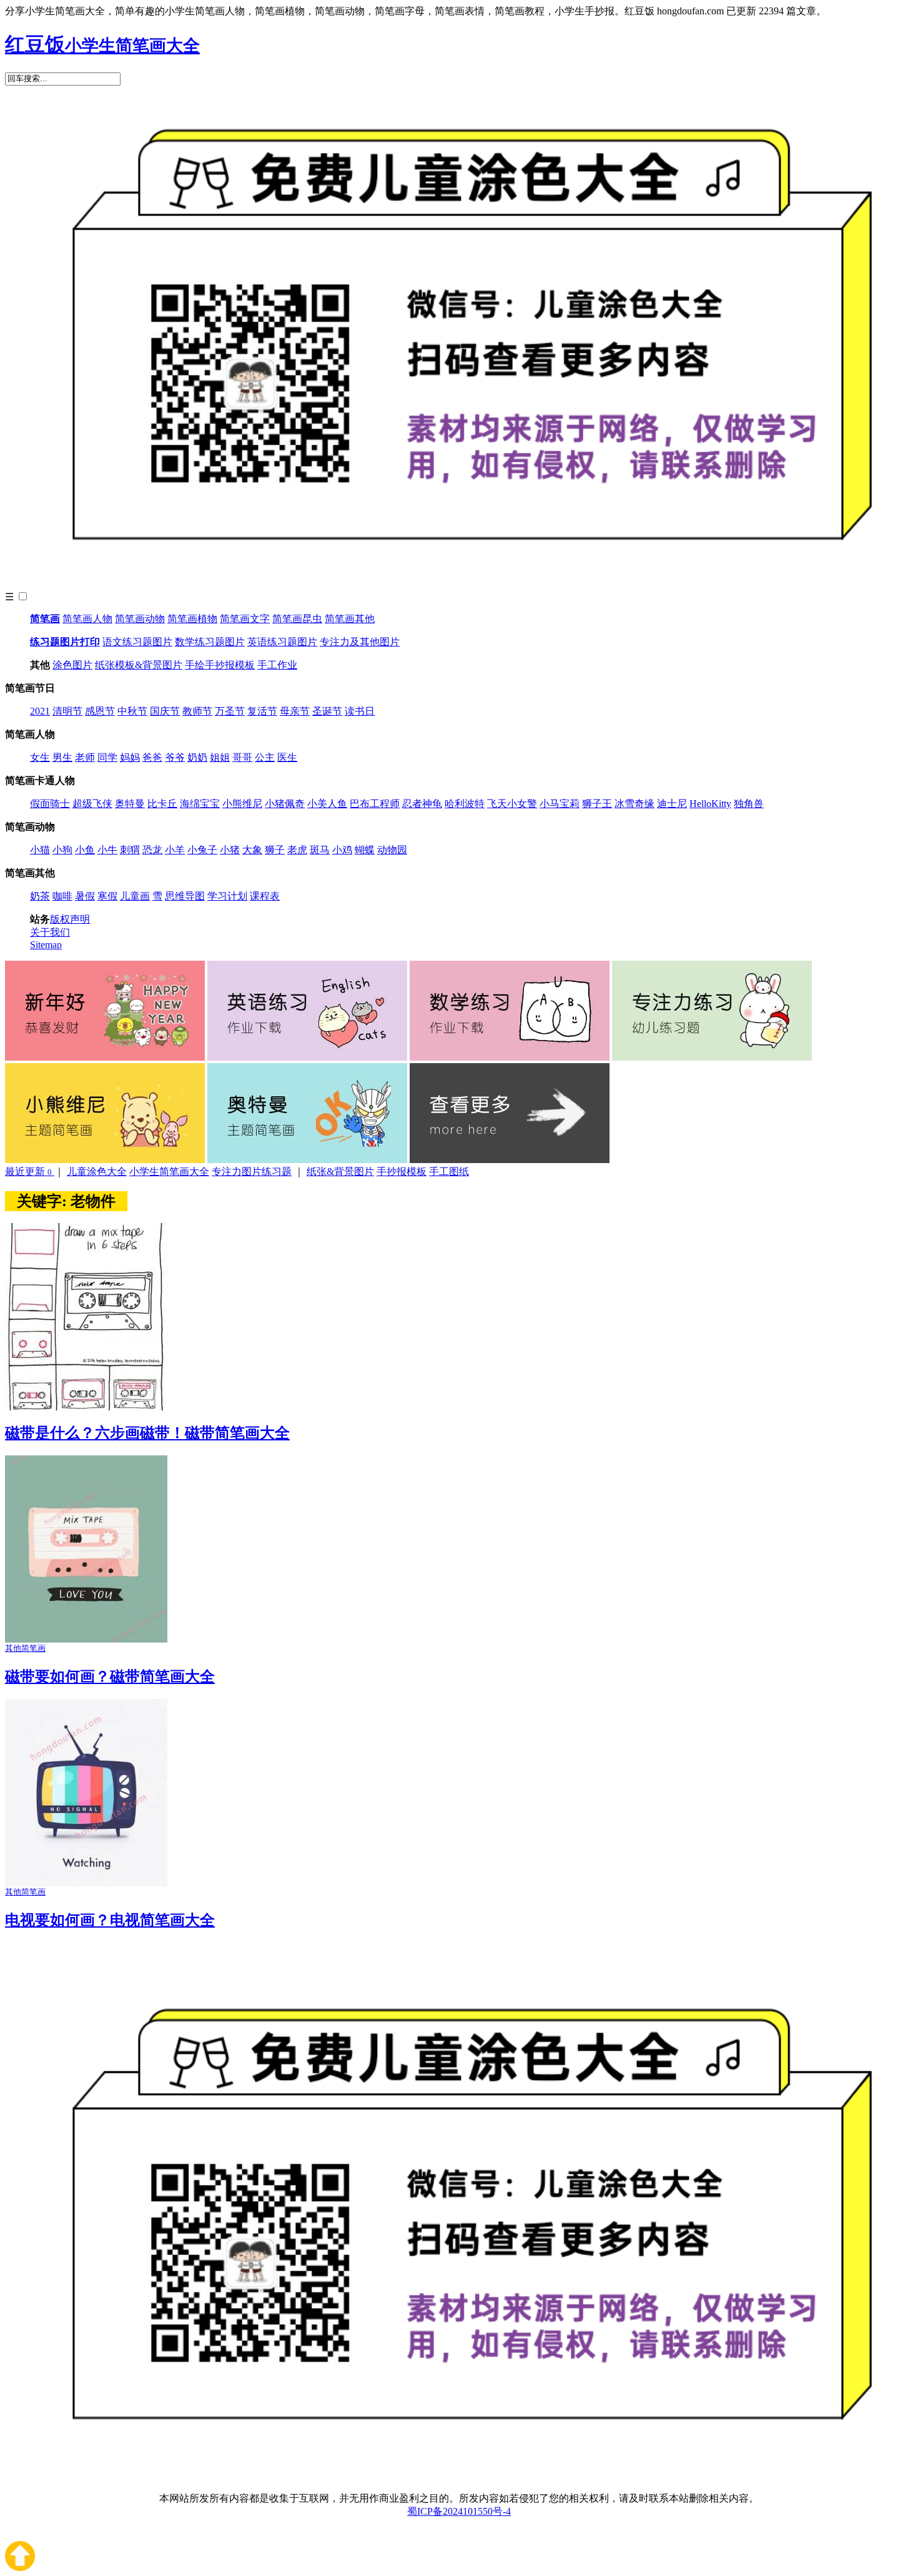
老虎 (297, 850)
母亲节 (295, 711)
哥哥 (242, 757)
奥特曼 (130, 804)
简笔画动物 (140, 619)
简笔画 (45, 619)
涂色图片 (72, 665)
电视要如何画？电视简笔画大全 (110, 1920)
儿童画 (135, 896)
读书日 (360, 711)
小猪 (230, 850)
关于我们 (50, 932)
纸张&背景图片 (340, 1172)
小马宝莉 (560, 804)
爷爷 (175, 757)
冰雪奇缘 (634, 804)
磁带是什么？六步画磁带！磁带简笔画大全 (147, 1433)
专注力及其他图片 (360, 642)
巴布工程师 (375, 804)
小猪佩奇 (285, 804)
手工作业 (277, 665)
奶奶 (197, 757)
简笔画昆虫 (297, 619)
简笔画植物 (192, 619)
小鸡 (342, 850)
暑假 (85, 896)
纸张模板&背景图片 (139, 665)
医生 (287, 757)
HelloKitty (710, 804)
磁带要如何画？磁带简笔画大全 (110, 1677)
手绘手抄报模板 (220, 665)
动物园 (392, 850)
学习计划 (227, 896)
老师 (85, 757)
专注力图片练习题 (252, 1172)
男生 (62, 757)
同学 (107, 757)
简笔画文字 (245, 619)
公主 (265, 757)
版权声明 (70, 919)
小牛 (107, 850)
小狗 (62, 850)
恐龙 (152, 850)
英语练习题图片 (282, 642)
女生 (40, 757)
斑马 (320, 850)
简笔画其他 (350, 619)
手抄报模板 (402, 1172)
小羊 (175, 850)
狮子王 (597, 804)
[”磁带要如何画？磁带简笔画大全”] (86, 1639)
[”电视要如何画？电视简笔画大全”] (86, 1883)
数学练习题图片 (210, 642)
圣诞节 (327, 711)
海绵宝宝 (200, 804)
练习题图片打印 (65, 642)
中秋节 (132, 711)
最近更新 (28, 1172)
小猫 (40, 850)
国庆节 (165, 711)
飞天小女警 (512, 804)
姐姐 (220, 757)
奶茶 (40, 896)
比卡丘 (162, 804)
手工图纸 (449, 1172)
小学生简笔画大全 (169, 1172)
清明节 (67, 711)
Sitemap (46, 945)
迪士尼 (672, 804)
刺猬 (130, 850)
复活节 (262, 711)
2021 (40, 711)
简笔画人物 (87, 619)
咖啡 (62, 896)
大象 (252, 850)
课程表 (265, 896)
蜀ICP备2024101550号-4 (459, 2511)
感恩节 (100, 711)
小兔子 (202, 850)
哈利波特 (465, 804)
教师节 (197, 711)
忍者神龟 (422, 804)
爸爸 (152, 757)
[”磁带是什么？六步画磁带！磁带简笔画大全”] (86, 1407)
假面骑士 (50, 804)
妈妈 (130, 757)
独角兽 (749, 804)
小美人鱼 (327, 804)
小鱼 (85, 850)
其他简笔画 (25, 1648)
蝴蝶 (365, 850)
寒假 (107, 896)
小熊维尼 (242, 804)
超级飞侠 (92, 804)
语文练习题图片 (137, 642)
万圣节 (230, 711)
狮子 (275, 850)
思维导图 (185, 896)
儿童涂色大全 (97, 1172)
